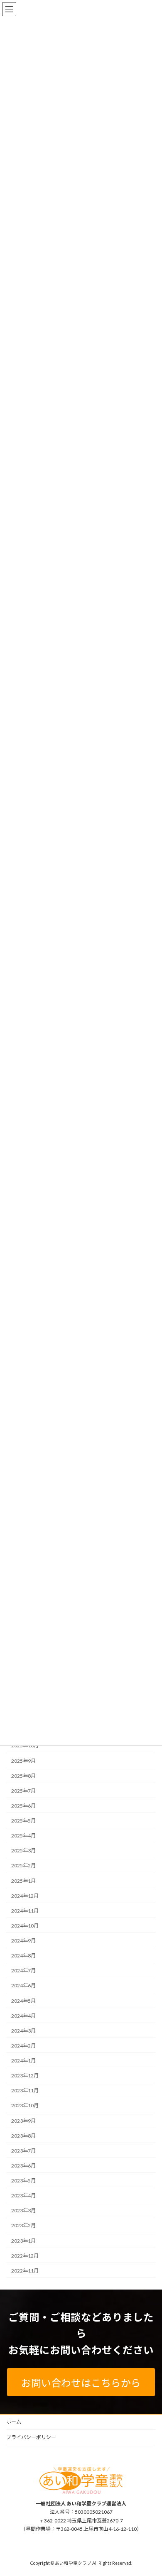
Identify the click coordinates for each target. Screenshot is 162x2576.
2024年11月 (25, 1911)
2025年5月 (23, 1821)
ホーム (14, 2422)
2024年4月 (23, 2016)
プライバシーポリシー (31, 2437)
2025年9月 (23, 1761)
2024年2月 (23, 2046)
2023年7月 (23, 2151)
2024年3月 (23, 2031)
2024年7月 (23, 1971)
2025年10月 (25, 1746)
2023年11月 (25, 2090)
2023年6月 (23, 2166)
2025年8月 (23, 1776)
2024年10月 (25, 1926)
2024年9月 (23, 1941)
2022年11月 (25, 2271)
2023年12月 (25, 2076)
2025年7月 (23, 1791)
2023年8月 (23, 2136)
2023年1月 (23, 2241)
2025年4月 (23, 1836)
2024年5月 (23, 2001)
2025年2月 (23, 1866)
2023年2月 (23, 2226)
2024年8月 (23, 1956)
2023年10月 (25, 2106)
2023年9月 (23, 2121)
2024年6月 (23, 1986)
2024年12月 (25, 1896)
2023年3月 (23, 2210)
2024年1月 (23, 2061)
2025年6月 (23, 1806)
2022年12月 (25, 2256)
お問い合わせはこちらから (81, 2383)
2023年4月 (23, 2196)
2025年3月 (23, 1851)
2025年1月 (23, 1881)
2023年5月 (23, 2181)
